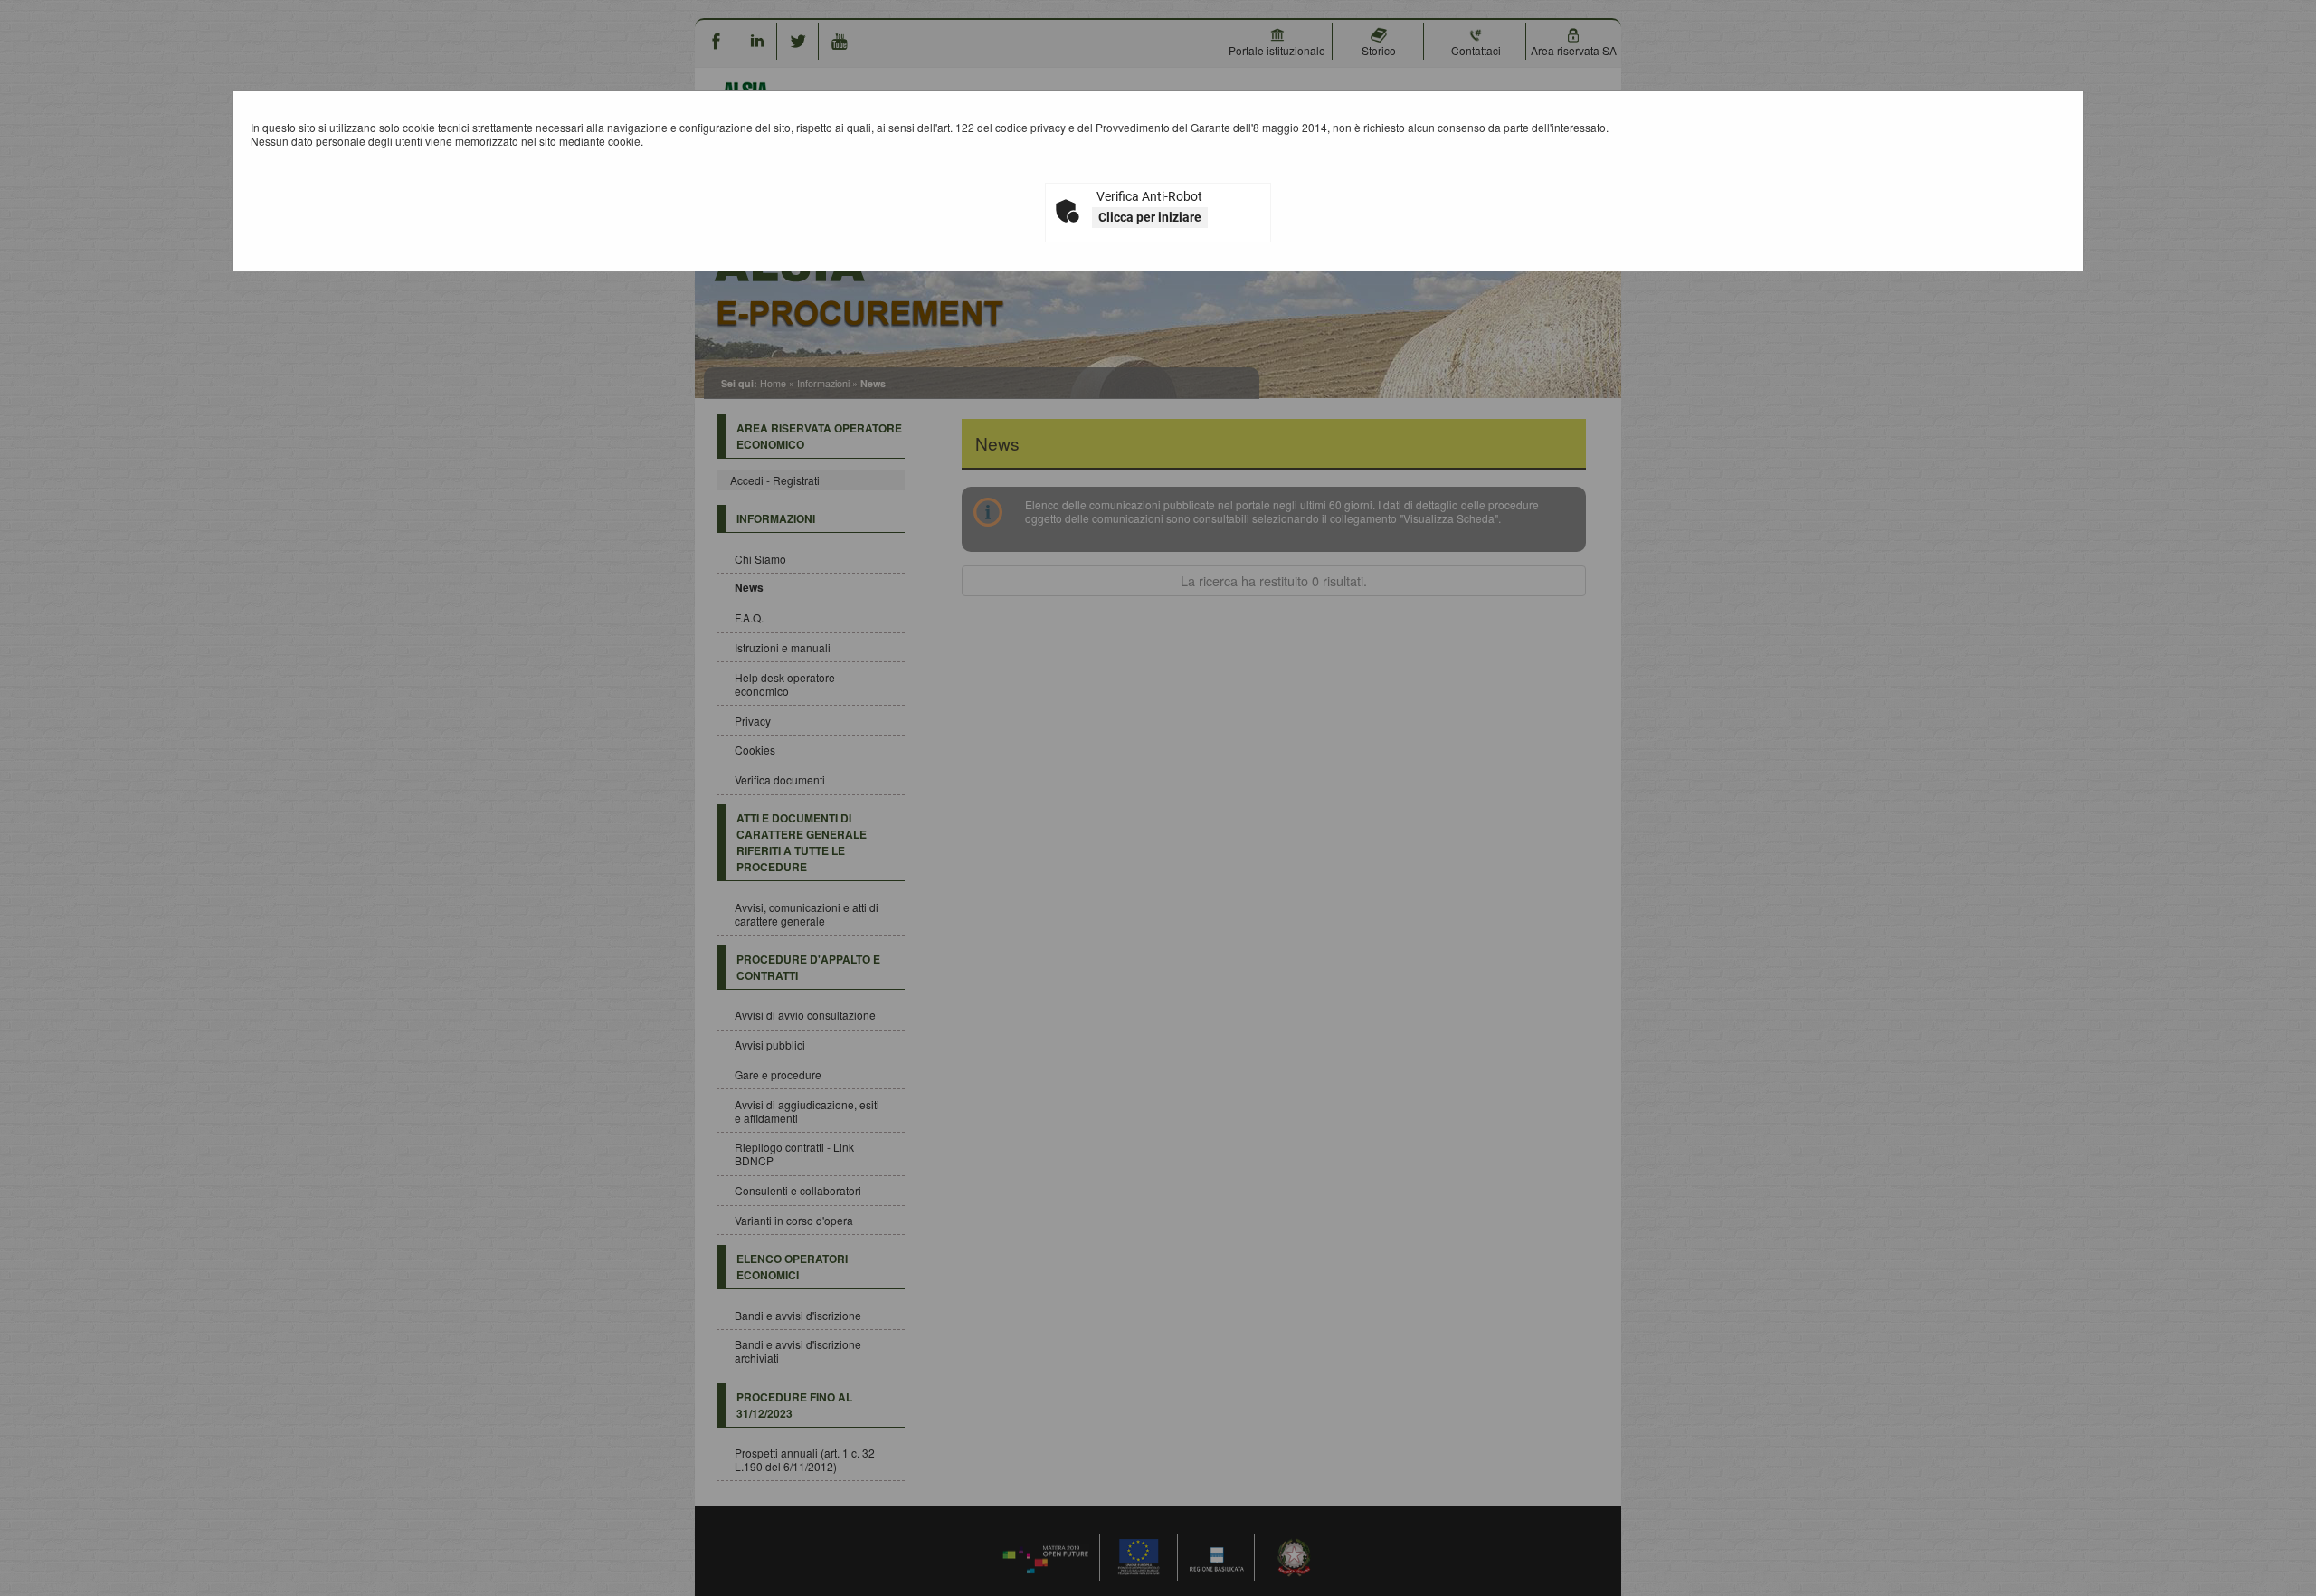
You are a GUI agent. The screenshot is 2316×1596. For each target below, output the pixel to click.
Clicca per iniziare (1150, 217)
